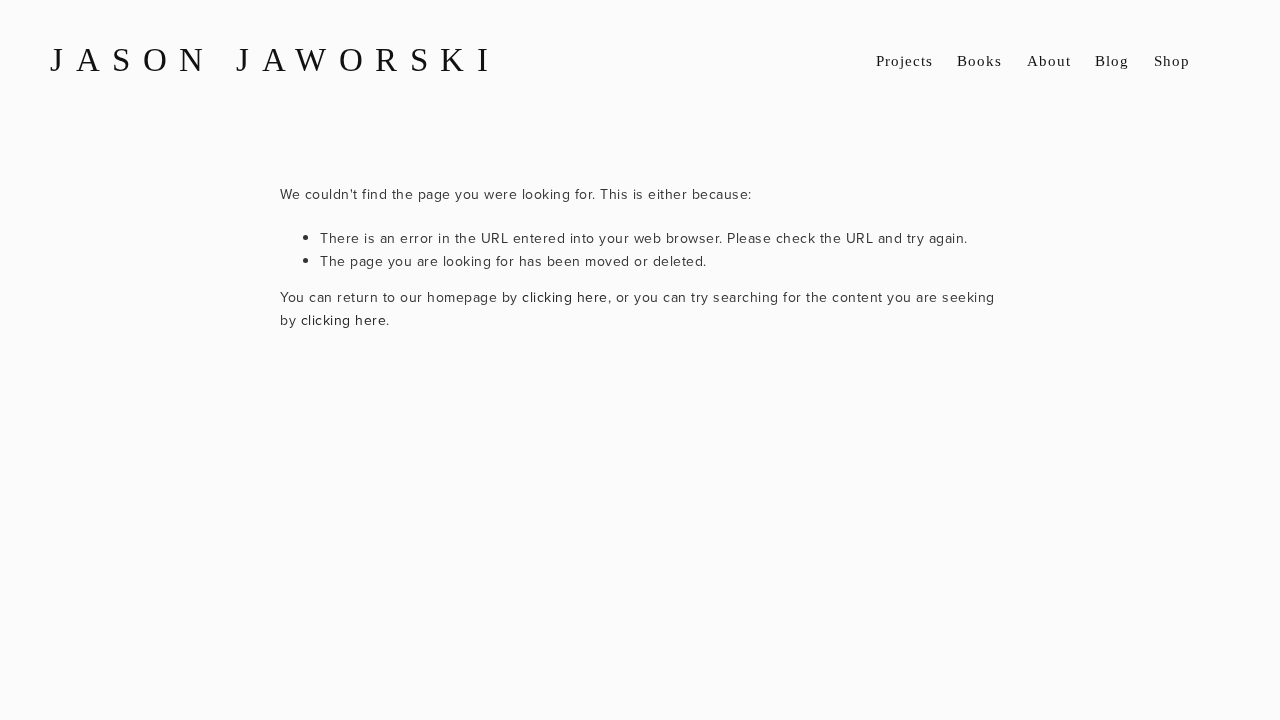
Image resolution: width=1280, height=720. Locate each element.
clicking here (565, 297)
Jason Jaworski (275, 60)
